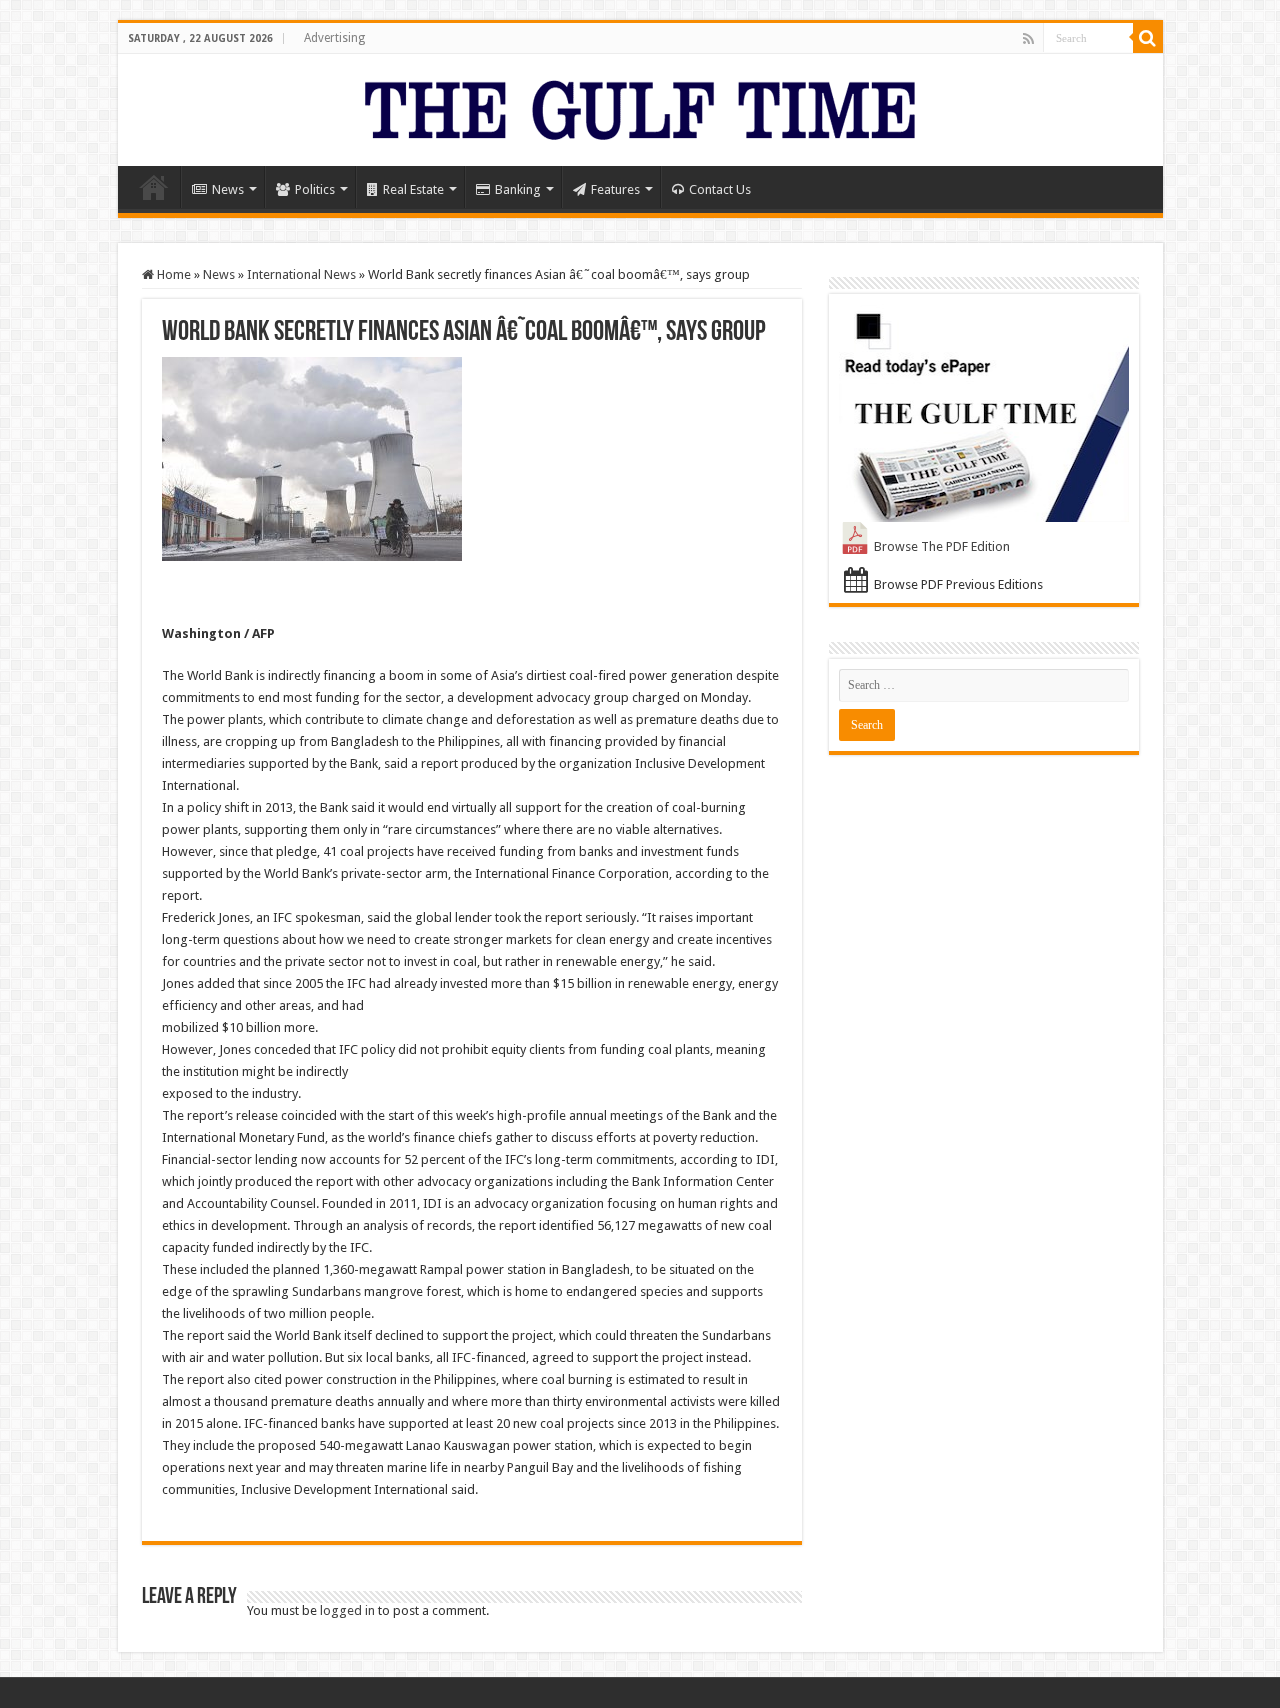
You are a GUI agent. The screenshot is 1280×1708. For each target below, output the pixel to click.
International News (301, 274)
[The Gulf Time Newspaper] (640, 106)
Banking (518, 189)
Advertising (334, 38)
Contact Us (720, 189)
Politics (315, 189)
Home (154, 187)
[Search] (1148, 38)
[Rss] (1028, 39)
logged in (347, 1610)
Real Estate (413, 189)
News (228, 189)
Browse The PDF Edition (942, 546)
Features (615, 189)
